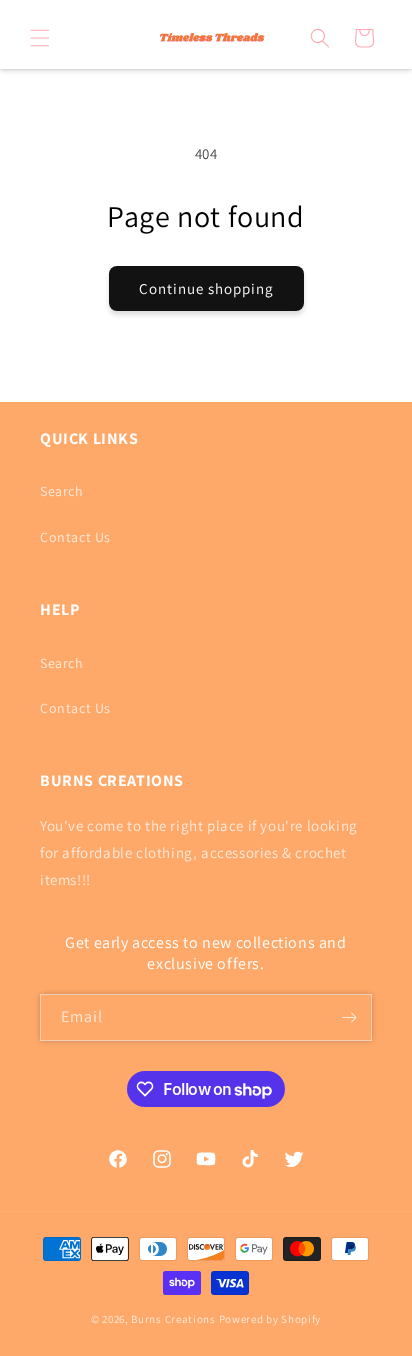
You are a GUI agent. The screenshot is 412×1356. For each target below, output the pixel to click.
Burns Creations (173, 1319)
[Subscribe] (349, 1017)
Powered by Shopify (270, 1319)
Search (62, 491)
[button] (40, 38)
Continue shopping (206, 288)
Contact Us (75, 537)
